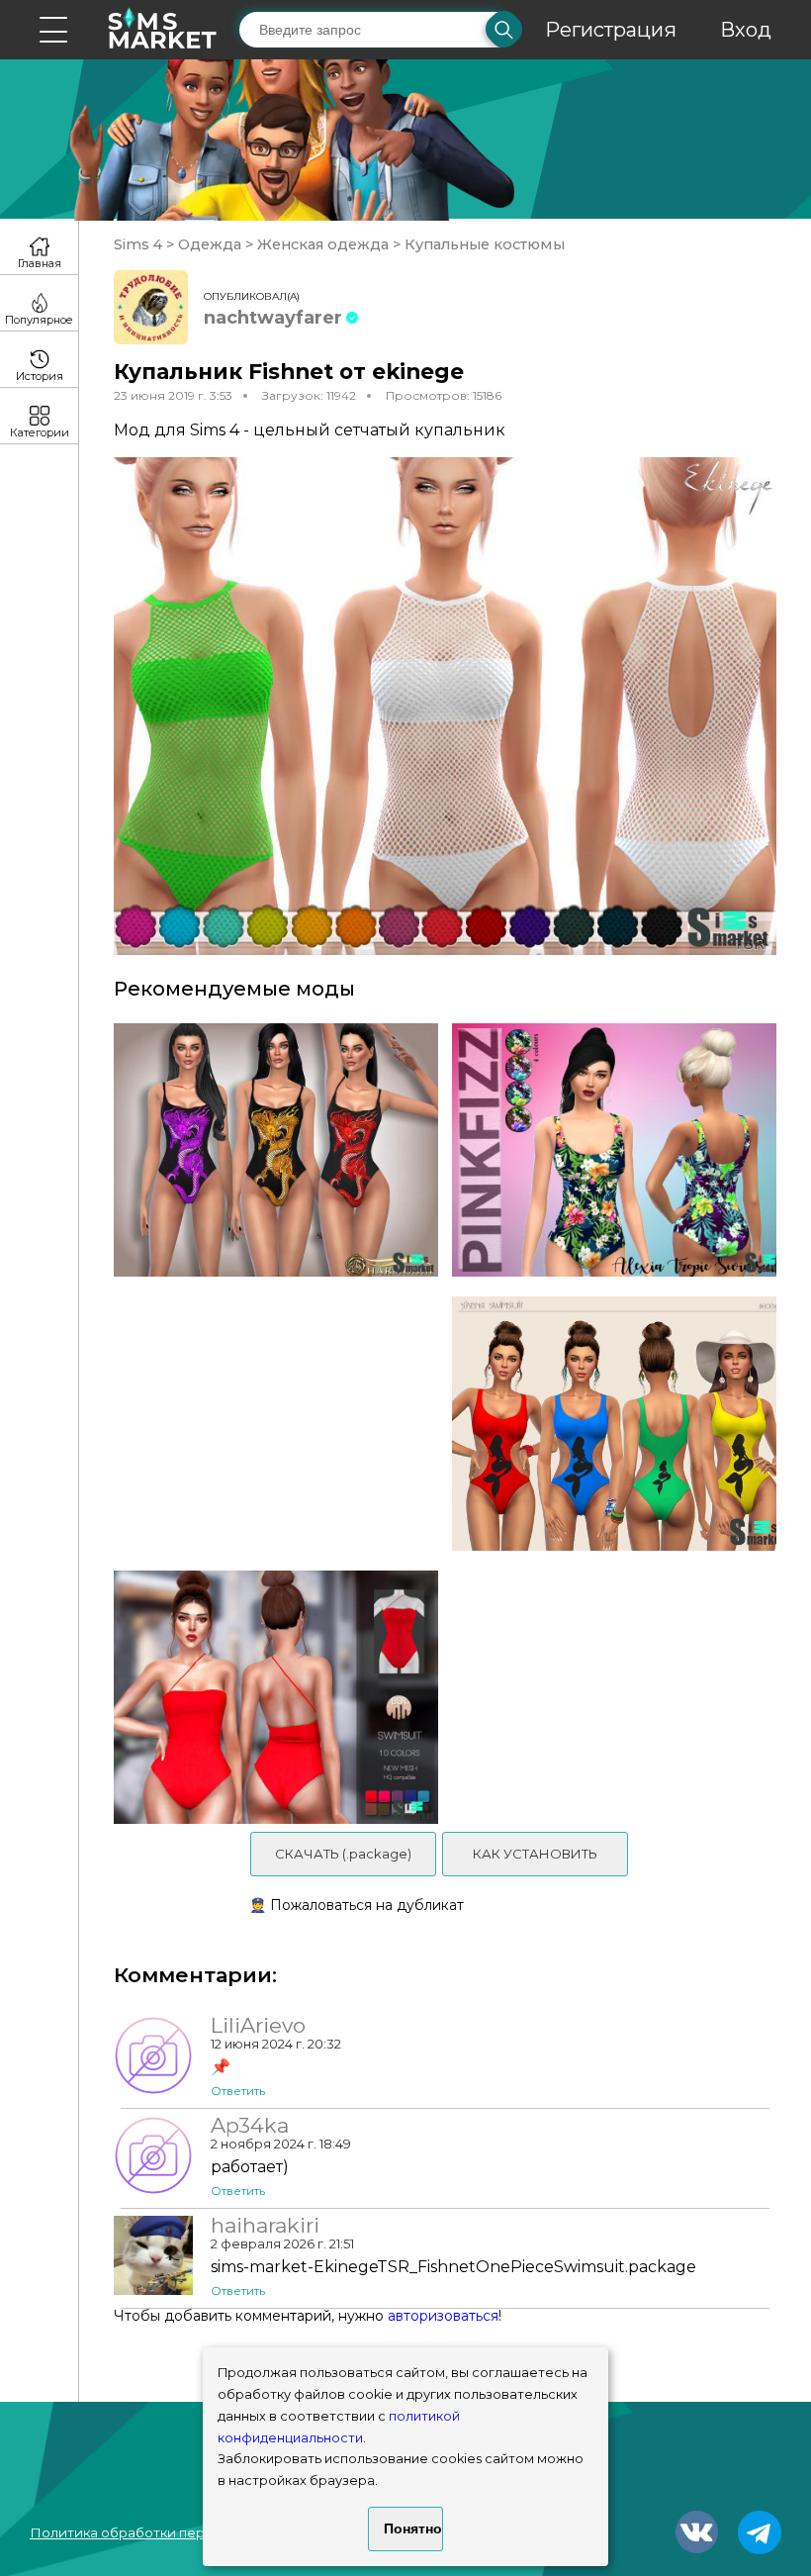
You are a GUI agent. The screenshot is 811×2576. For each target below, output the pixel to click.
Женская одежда (323, 244)
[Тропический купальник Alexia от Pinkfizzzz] (621, 1150)
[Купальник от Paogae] (621, 1424)
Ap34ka (250, 2126)
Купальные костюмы (483, 244)
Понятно (413, 2528)
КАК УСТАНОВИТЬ (535, 1854)
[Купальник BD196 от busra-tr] (269, 1698)
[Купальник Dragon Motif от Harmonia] (269, 1150)
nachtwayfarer (273, 318)
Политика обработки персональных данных (179, 2532)
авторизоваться (443, 2316)
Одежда (210, 244)
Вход (746, 30)
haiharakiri (265, 2226)
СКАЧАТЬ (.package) (343, 1854)
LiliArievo (258, 2026)
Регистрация (611, 30)
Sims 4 (140, 244)
